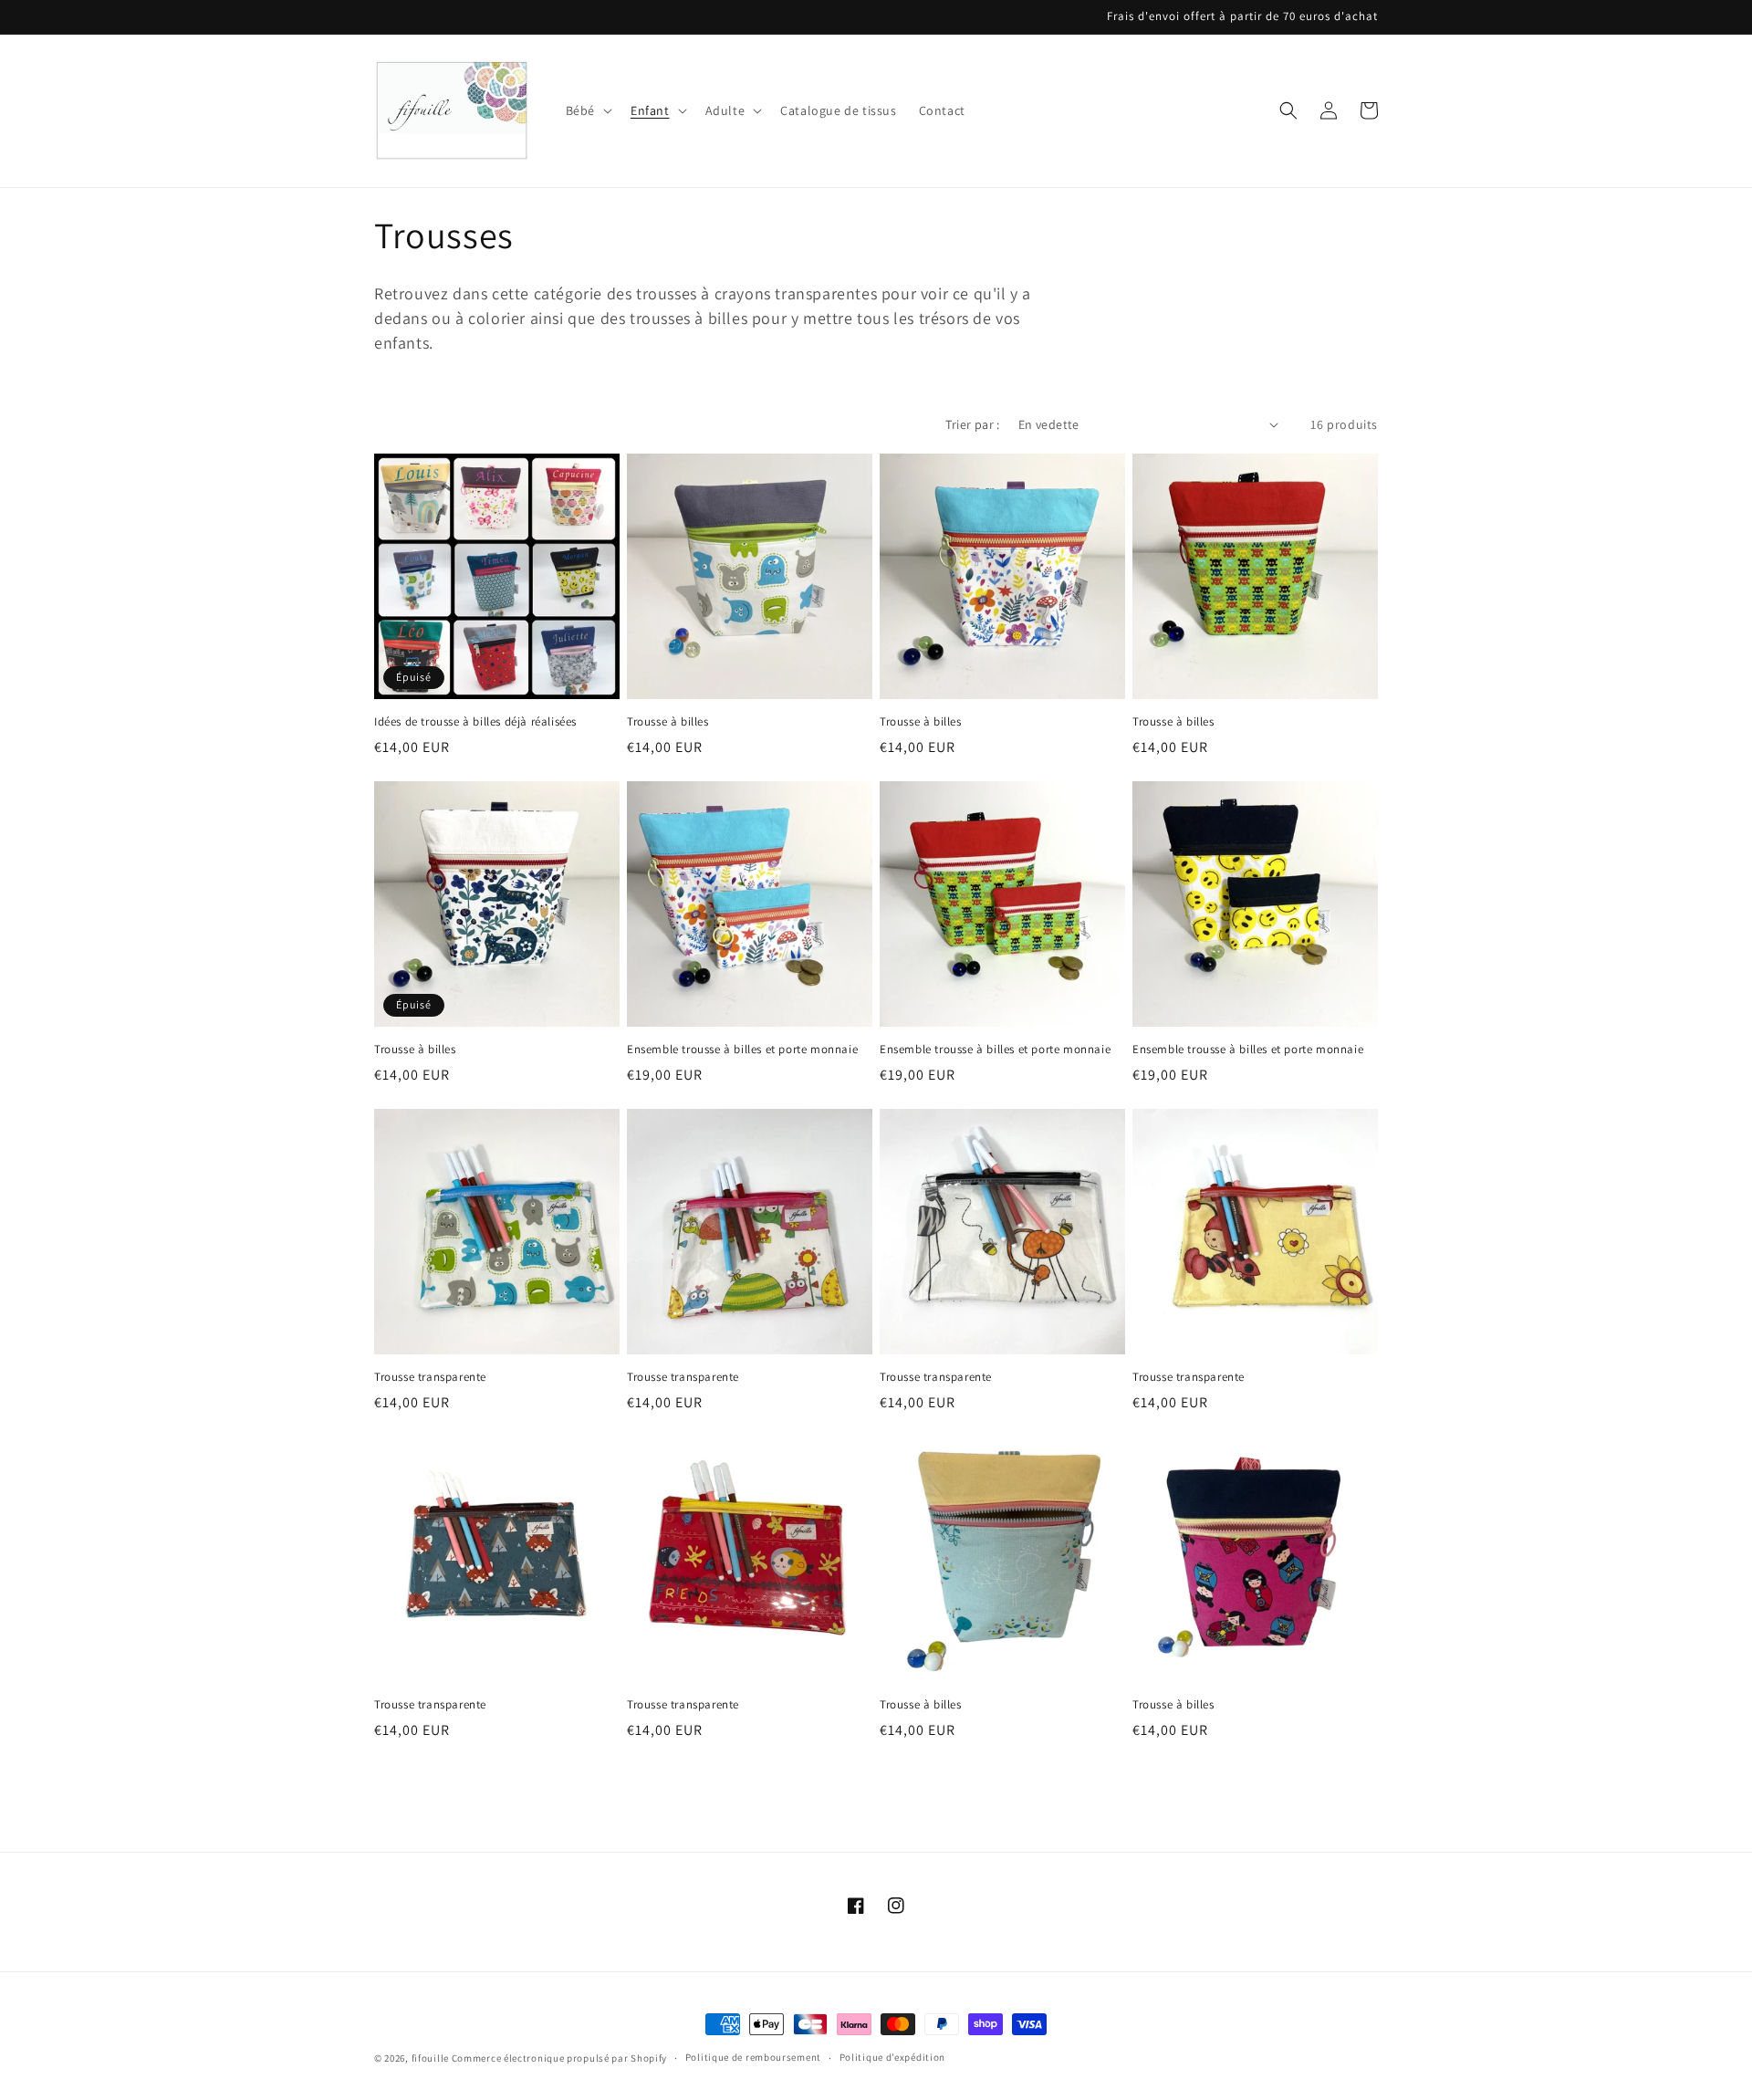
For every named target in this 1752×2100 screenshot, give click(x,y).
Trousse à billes (668, 722)
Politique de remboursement (753, 2057)
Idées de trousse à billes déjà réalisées (475, 722)
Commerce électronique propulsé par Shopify (559, 2058)
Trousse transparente (430, 1377)
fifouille (430, 2058)
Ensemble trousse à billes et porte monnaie (742, 1050)
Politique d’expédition (892, 2057)
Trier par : (972, 424)
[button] (587, 110)
